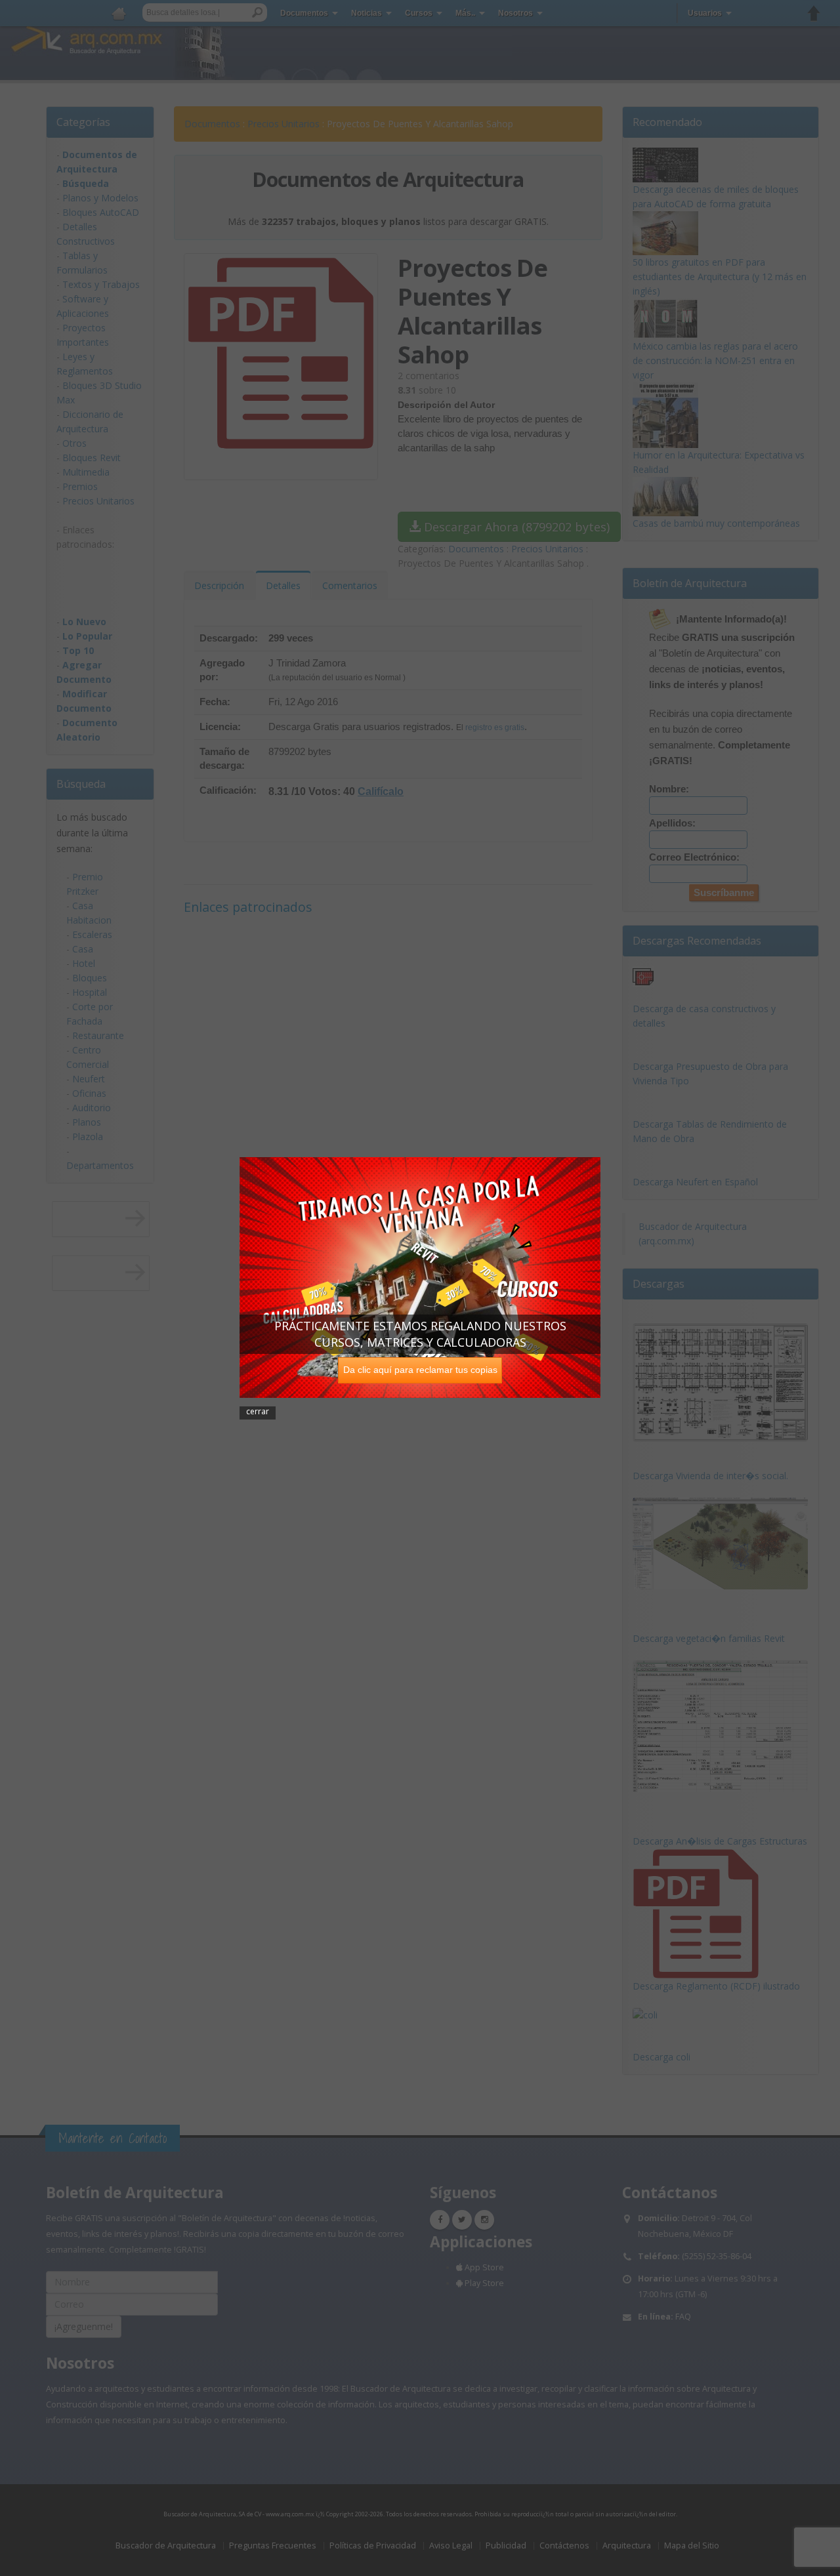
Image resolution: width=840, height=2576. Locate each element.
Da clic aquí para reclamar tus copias (420, 1369)
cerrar (258, 1411)
